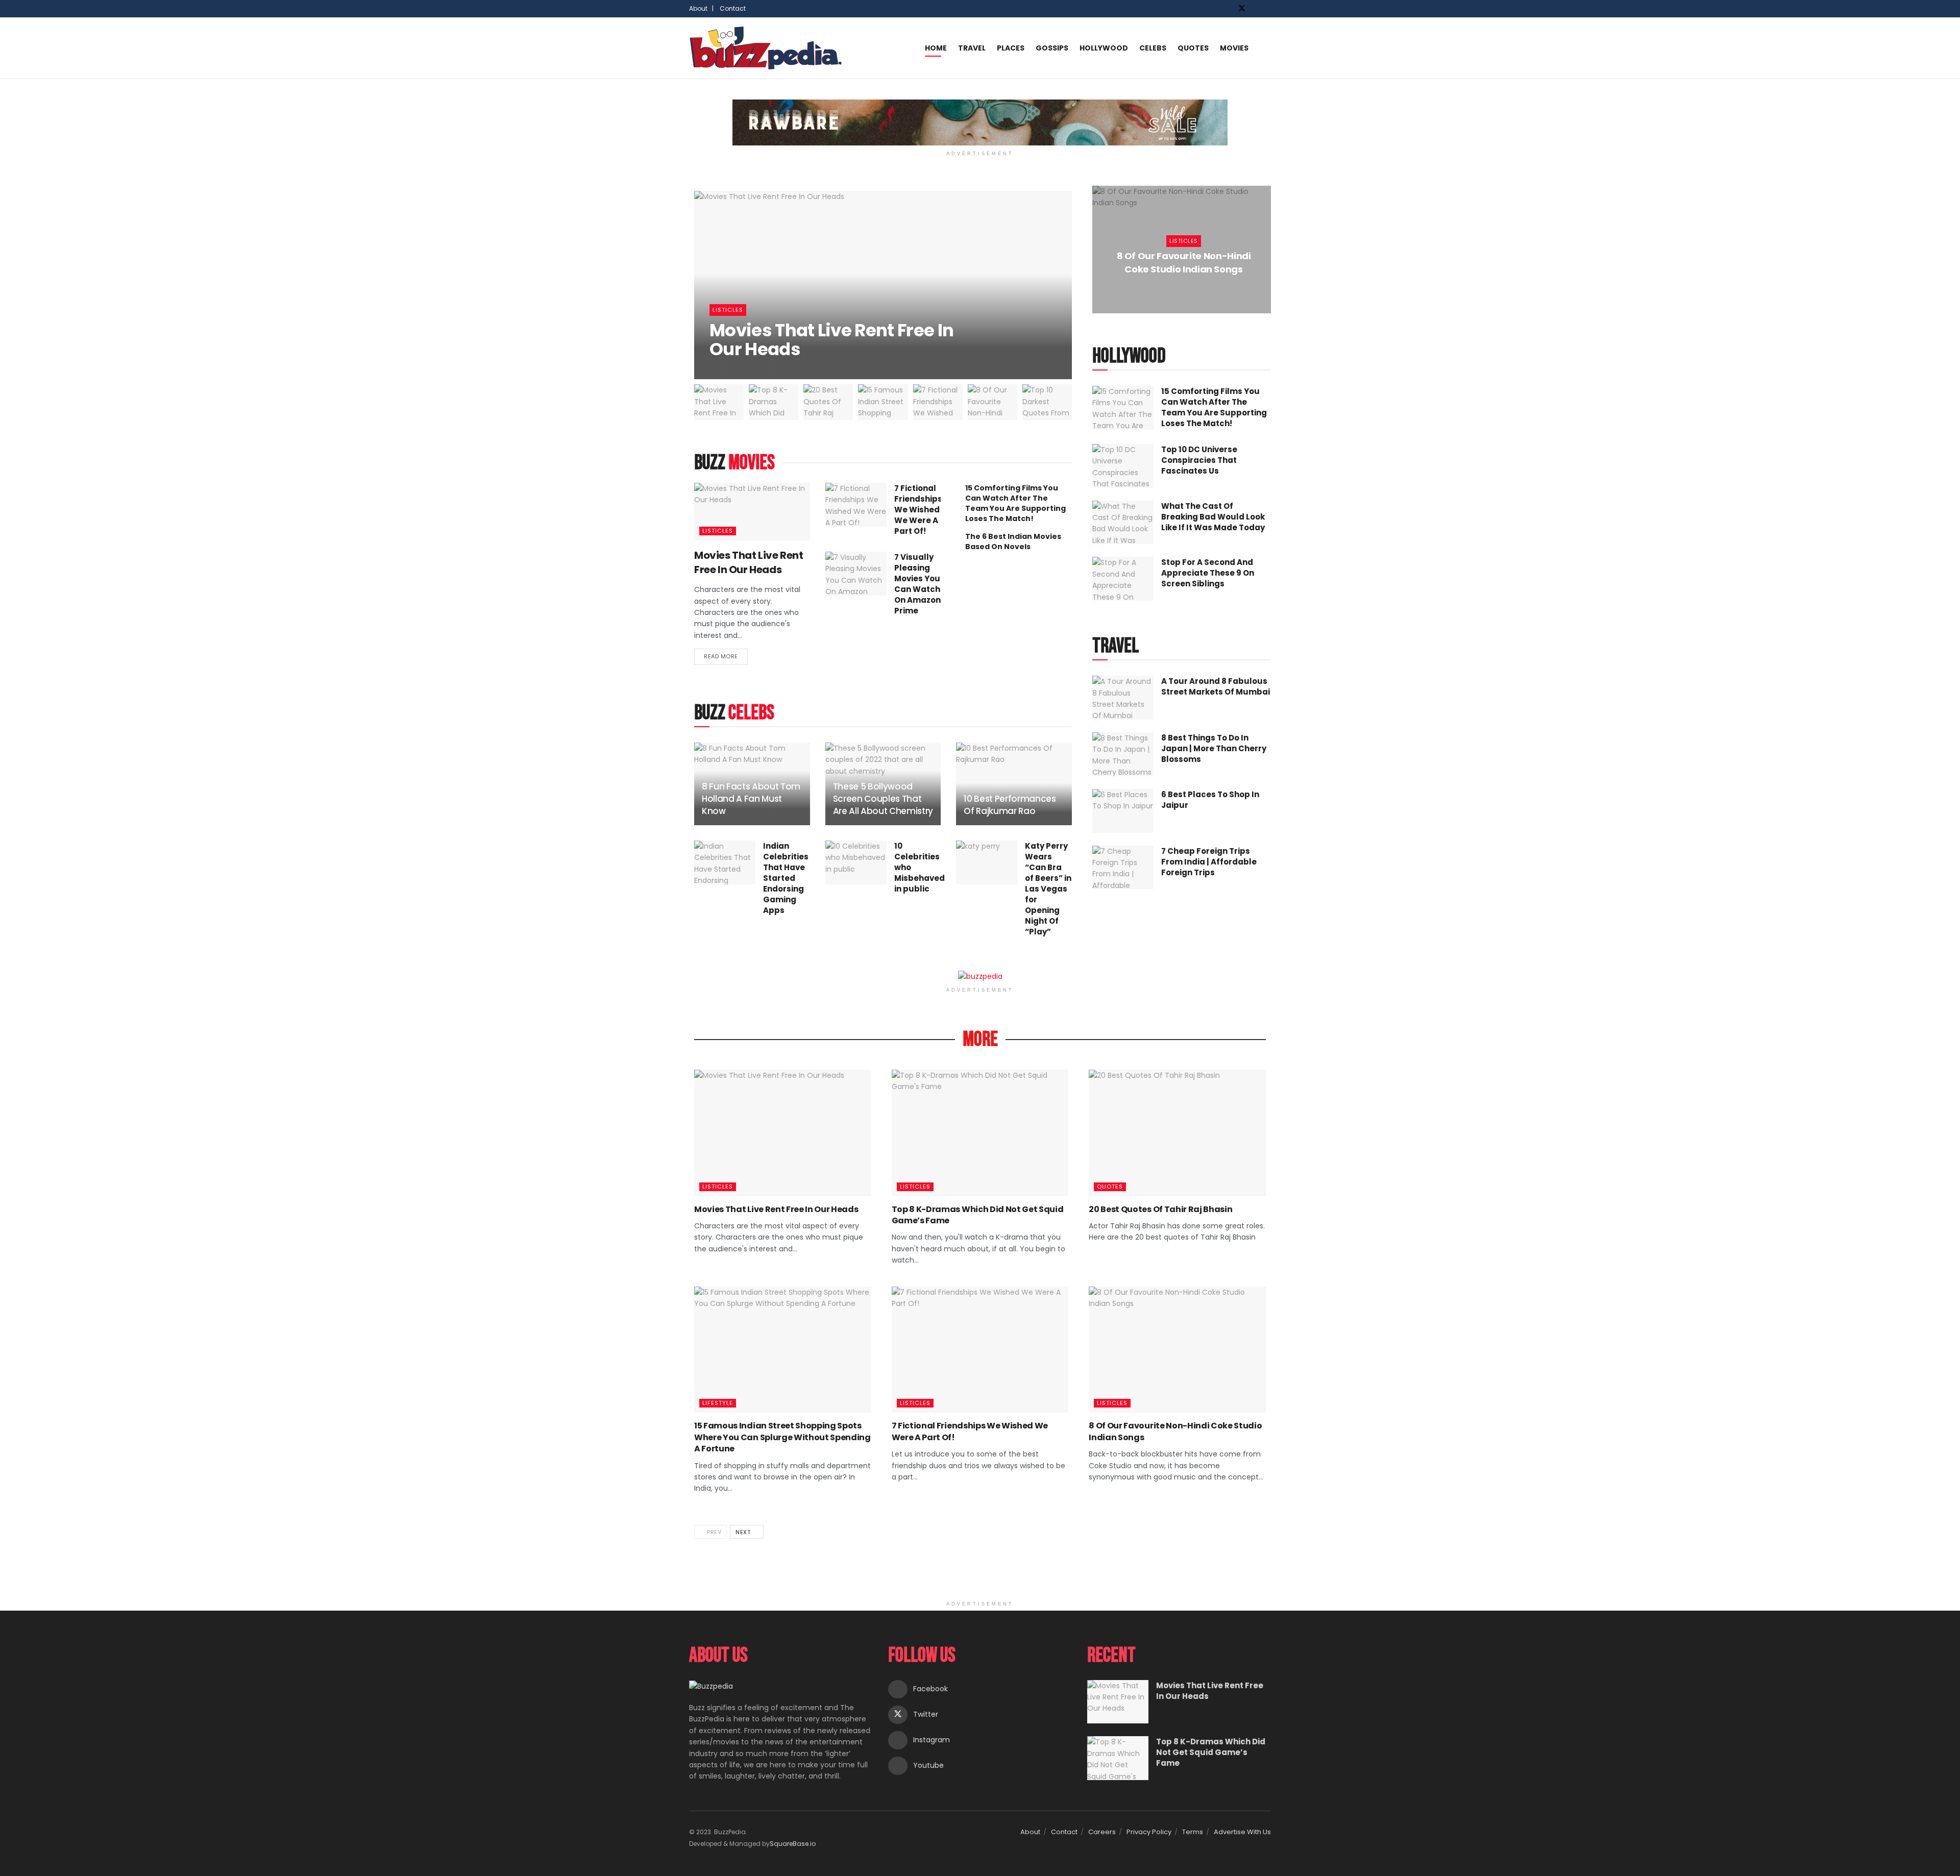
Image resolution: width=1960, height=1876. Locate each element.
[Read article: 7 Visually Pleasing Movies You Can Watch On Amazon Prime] (856, 574)
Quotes (1193, 48)
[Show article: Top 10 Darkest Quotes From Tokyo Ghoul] (1047, 402)
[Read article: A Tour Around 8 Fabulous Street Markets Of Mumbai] (1123, 698)
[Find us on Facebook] (1228, 9)
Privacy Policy (1149, 1832)
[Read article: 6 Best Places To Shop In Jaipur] (1123, 811)
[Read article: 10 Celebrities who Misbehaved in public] (856, 862)
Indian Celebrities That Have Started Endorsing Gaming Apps (786, 878)
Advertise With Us (1242, 1832)
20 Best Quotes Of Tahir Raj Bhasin (1160, 1209)
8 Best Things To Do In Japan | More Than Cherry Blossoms (1214, 748)
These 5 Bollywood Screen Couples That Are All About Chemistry (883, 799)
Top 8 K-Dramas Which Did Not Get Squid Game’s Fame (978, 1215)
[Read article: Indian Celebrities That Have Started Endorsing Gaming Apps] (725, 862)
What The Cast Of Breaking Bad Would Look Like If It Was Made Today (1213, 517)
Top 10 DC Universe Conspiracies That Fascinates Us (1199, 460)
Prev (714, 1532)
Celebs (1153, 48)
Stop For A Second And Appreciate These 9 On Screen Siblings (1208, 573)
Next (744, 1532)
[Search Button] (1267, 48)
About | (701, 8)
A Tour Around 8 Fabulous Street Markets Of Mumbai (1216, 686)
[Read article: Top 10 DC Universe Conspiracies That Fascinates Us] (1123, 466)
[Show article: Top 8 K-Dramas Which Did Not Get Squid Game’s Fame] (774, 402)
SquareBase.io (793, 1844)
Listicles (728, 310)
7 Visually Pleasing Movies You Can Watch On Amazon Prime (917, 584)
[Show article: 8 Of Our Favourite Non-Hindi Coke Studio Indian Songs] (993, 402)
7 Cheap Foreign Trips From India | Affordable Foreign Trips (1209, 862)
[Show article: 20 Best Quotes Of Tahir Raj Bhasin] (828, 402)
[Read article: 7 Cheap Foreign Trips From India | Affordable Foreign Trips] (1123, 868)
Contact (733, 8)
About (1030, 1832)
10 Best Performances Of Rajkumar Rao (1010, 805)
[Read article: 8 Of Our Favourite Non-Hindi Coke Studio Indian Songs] (1177, 1350)
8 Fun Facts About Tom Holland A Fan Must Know (751, 799)
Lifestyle (718, 1403)
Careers (1102, 1832)
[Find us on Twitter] (1242, 9)
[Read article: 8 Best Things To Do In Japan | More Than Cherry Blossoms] (1123, 754)
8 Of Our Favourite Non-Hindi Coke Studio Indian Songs (1184, 262)
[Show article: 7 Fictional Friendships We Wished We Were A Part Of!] (938, 402)
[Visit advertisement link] (980, 122)
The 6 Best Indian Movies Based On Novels (1013, 541)
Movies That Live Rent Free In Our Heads (831, 340)
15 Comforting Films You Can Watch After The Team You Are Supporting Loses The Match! (1015, 503)
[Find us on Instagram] (1255, 9)
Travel (972, 48)
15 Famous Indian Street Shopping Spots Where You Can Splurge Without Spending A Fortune (782, 1437)
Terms (1193, 1832)
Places (1011, 48)
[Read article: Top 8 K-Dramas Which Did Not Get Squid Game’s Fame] (980, 1133)
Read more (726, 655)
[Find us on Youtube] (1268, 9)
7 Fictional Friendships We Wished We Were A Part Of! (918, 510)
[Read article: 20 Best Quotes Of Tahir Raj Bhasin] (1177, 1133)
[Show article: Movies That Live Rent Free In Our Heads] (719, 402)
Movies (1234, 48)
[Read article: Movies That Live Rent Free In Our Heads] (752, 512)
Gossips (1052, 48)
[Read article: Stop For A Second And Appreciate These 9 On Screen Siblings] (1123, 579)
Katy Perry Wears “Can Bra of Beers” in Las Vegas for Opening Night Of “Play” (1048, 889)
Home (936, 48)
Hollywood (1104, 48)
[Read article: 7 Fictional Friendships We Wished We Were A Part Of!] (856, 505)
